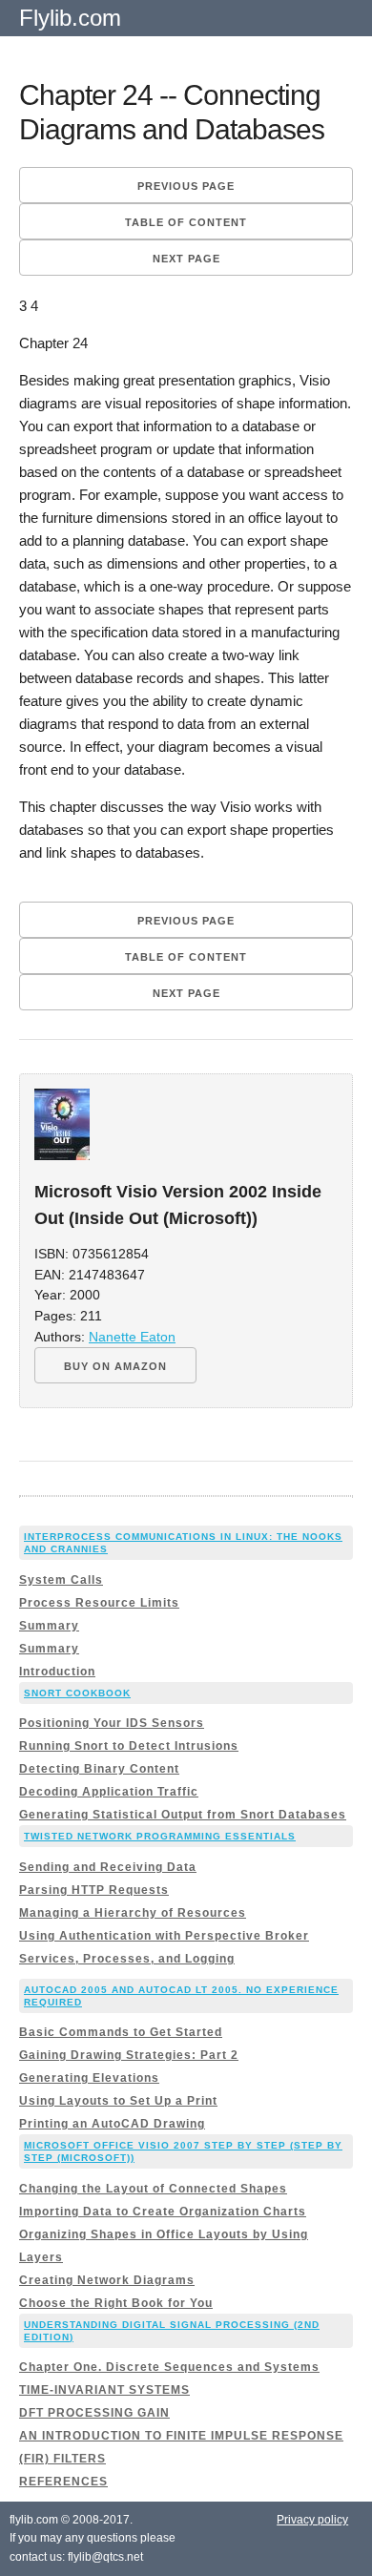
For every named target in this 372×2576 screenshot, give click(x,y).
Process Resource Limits (99, 1603)
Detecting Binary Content (99, 1769)
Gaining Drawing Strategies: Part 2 (129, 2055)
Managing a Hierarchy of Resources (133, 1913)
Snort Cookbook (77, 1693)
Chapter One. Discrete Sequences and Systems (169, 2367)
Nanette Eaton (132, 1337)
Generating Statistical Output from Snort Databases (183, 1815)
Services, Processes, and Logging (127, 1959)
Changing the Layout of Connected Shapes (153, 2189)
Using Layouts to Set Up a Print (118, 2101)
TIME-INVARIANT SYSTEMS (104, 2390)
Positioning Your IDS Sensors (112, 1723)
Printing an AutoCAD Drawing (112, 2124)
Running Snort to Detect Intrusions (129, 1746)
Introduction (57, 1672)
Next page (186, 259)
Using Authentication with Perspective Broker (164, 1936)
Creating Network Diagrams (107, 2280)
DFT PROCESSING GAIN (94, 2413)
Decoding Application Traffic (109, 1792)
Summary (49, 1626)
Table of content (186, 222)
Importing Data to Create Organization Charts (163, 2212)
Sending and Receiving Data (108, 1867)
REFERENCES (63, 2482)
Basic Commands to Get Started (121, 2032)
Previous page (186, 186)
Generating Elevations (89, 2078)
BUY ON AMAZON (115, 1366)
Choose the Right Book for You (116, 2303)
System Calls (61, 1580)
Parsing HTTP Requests (94, 1890)
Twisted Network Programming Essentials (160, 1836)
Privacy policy (312, 2520)
